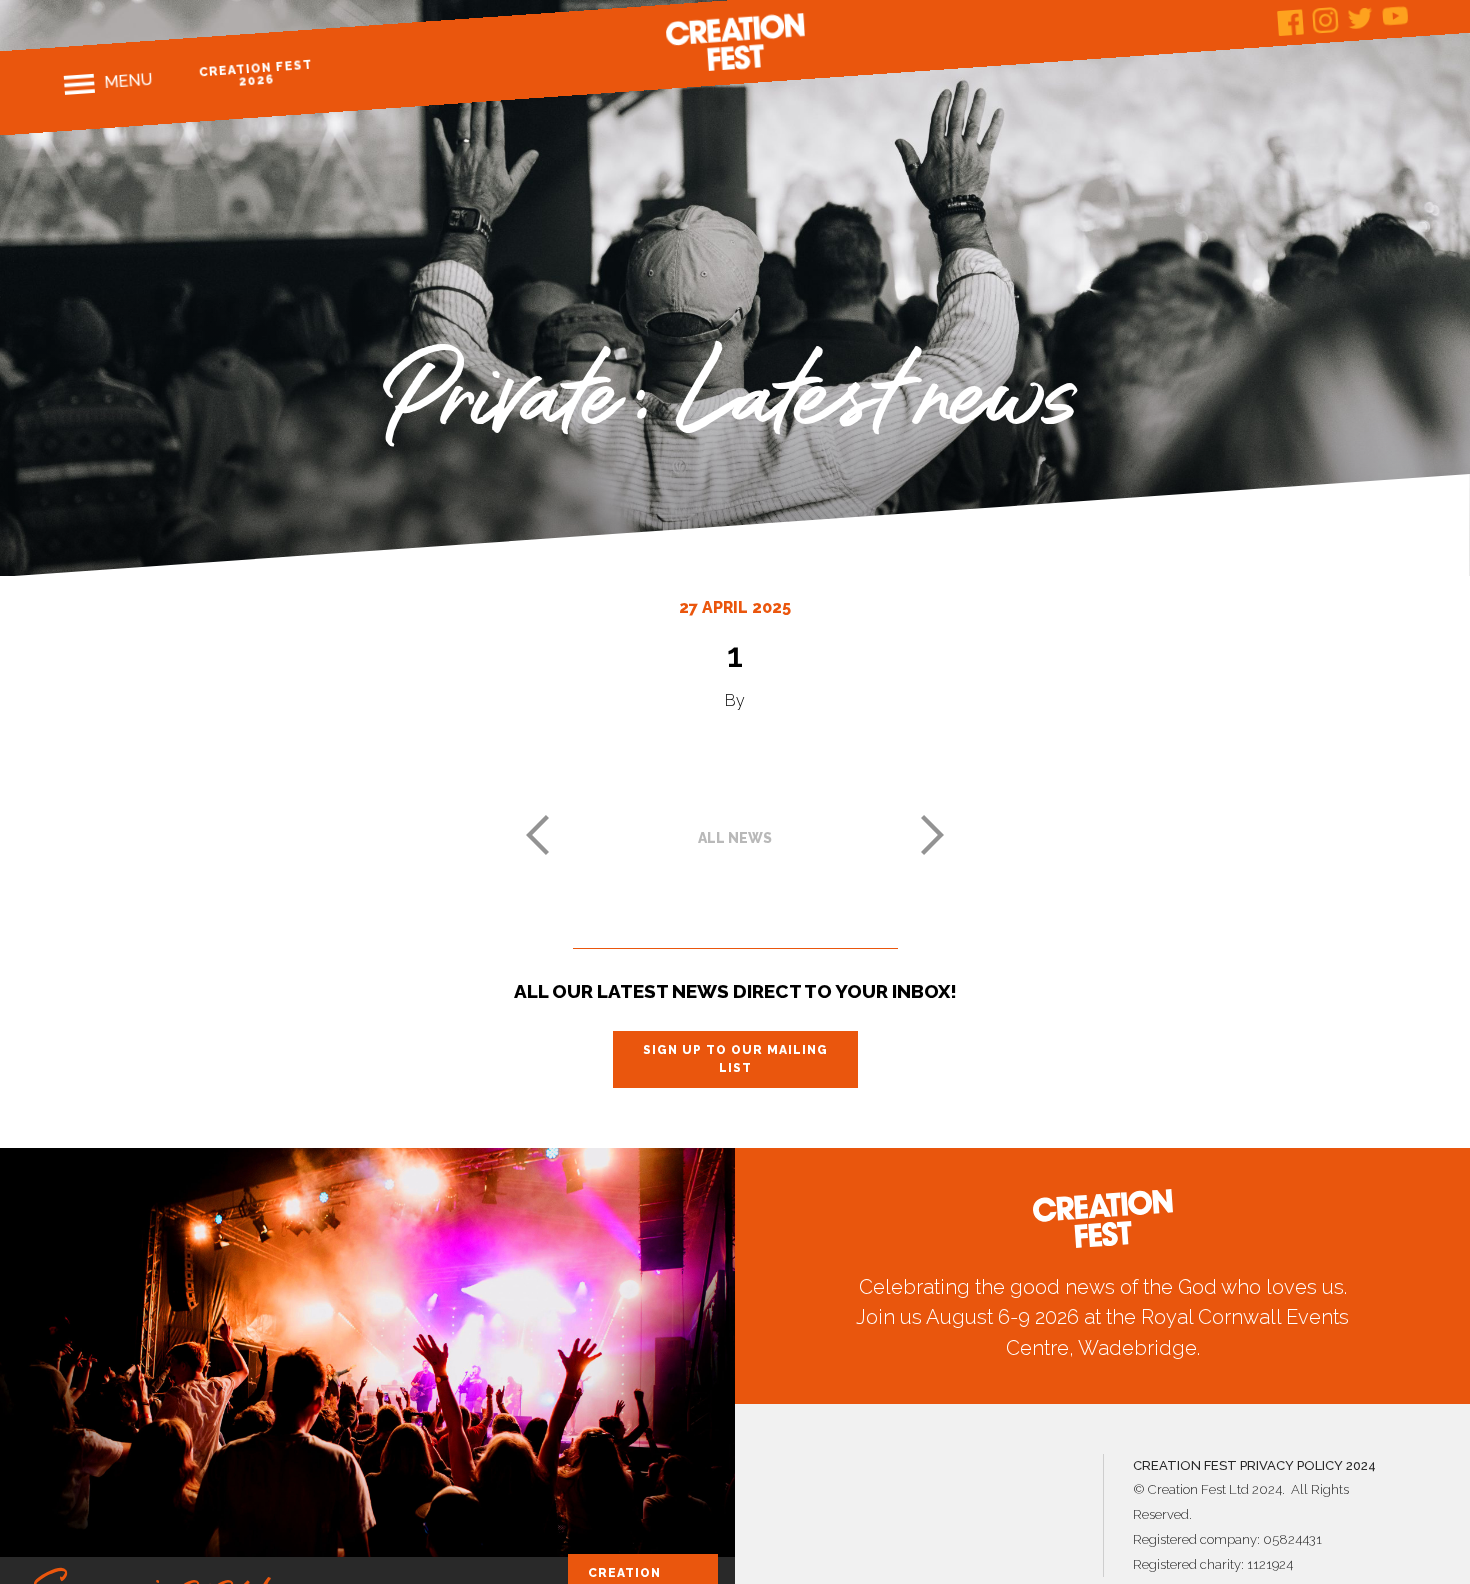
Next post (933, 835)
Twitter (1360, 18)
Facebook (1290, 22)
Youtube (1395, 15)
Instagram (1325, 20)
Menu (127, 81)
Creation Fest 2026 (255, 73)
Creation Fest (735, 42)
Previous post (537, 835)
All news (735, 838)
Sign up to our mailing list (735, 1059)
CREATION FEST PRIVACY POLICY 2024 (1254, 1465)
